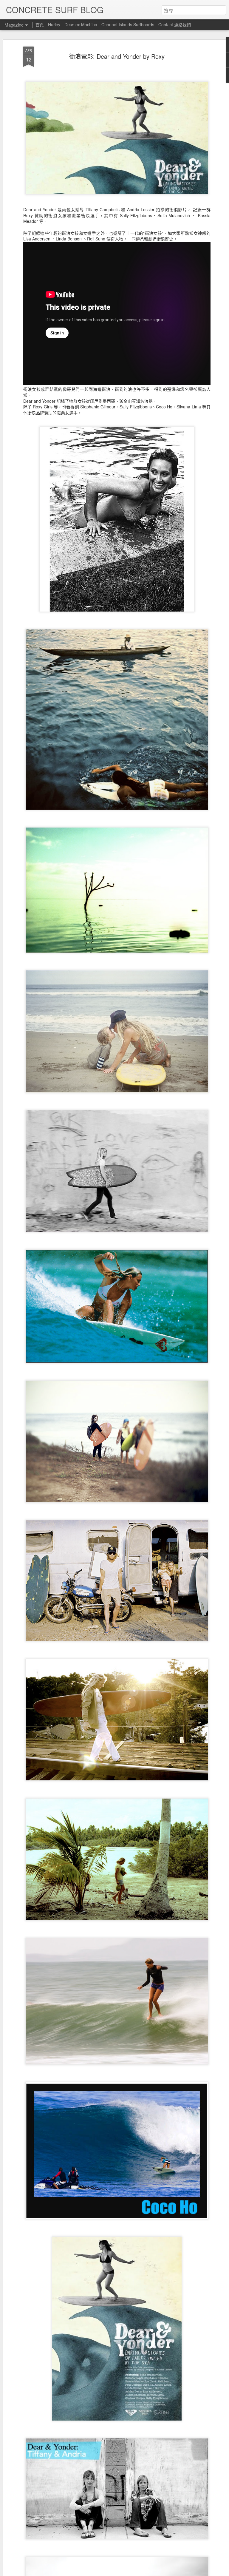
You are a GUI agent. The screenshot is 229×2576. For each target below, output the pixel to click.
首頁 (40, 24)
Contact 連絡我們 (175, 24)
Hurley (54, 24)
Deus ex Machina (81, 24)
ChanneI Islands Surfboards (128, 24)
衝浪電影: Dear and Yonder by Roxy (117, 56)
